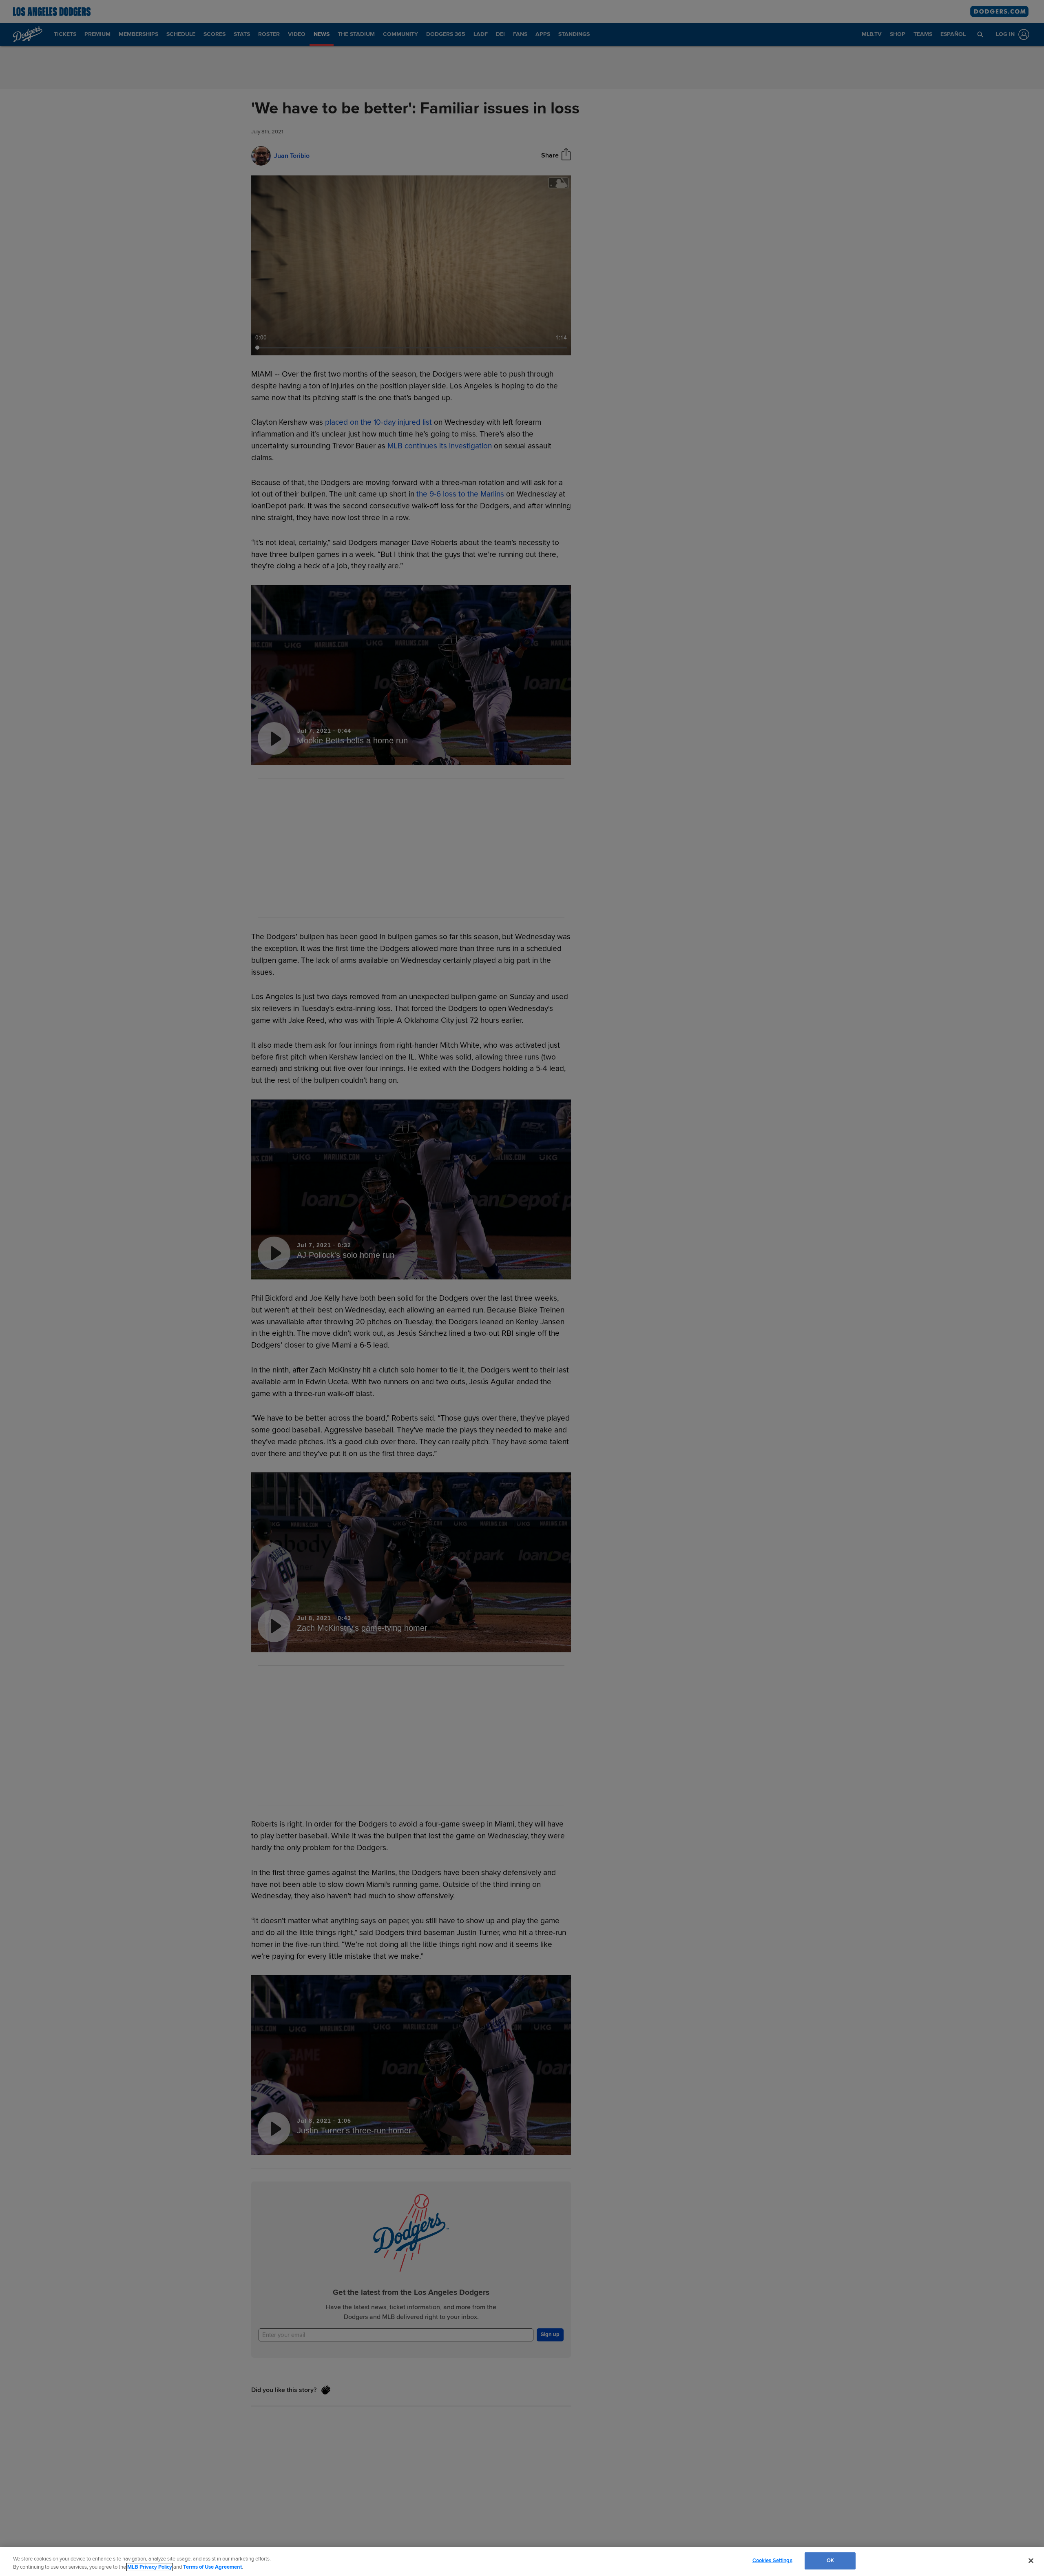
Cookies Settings (772, 2560)
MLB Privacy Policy (150, 2567)
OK (830, 2560)
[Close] (1031, 2560)
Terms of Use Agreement (212, 2567)
